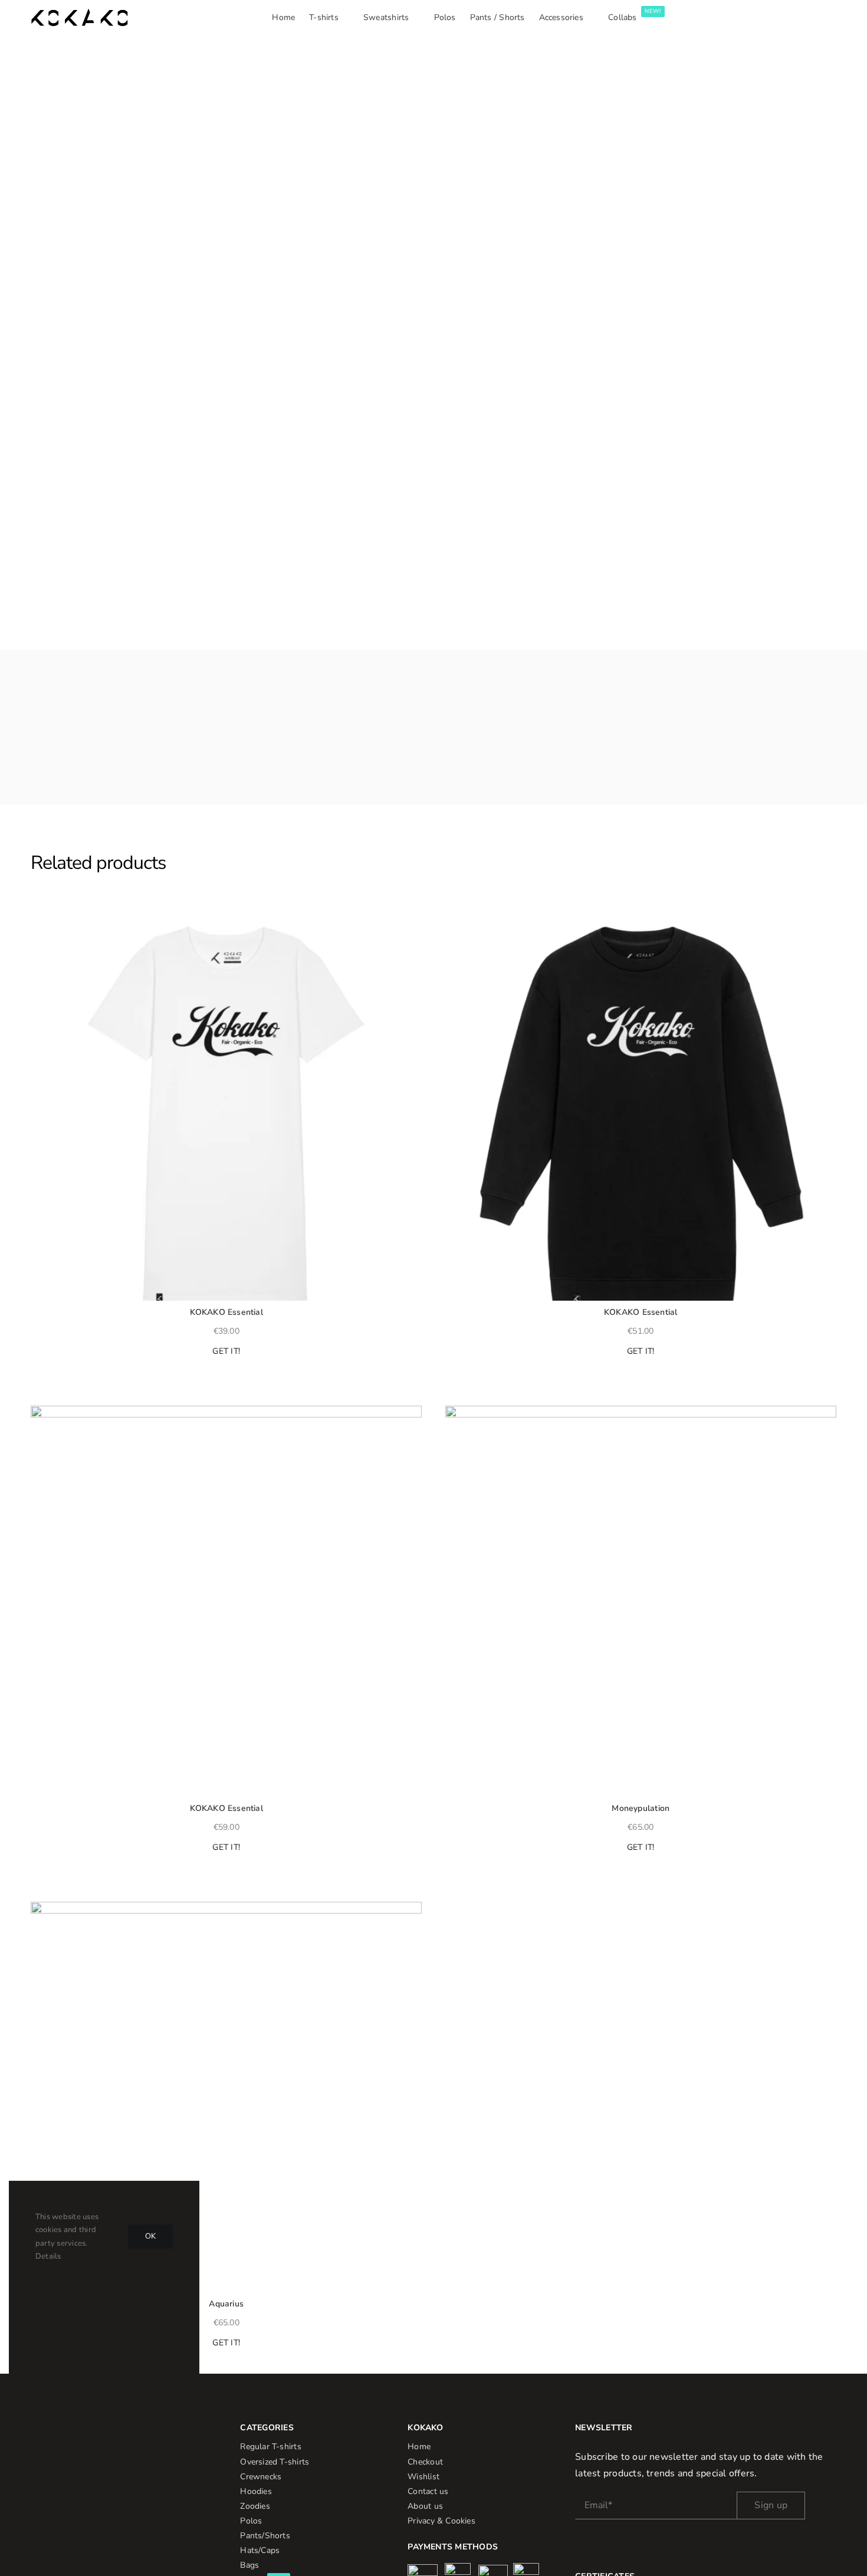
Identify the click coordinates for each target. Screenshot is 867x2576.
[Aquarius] (226, 2097)
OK (150, 2236)
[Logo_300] (79, 14)
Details (48, 2256)
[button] (36, 918)
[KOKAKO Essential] (226, 1105)
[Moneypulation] (641, 1601)
